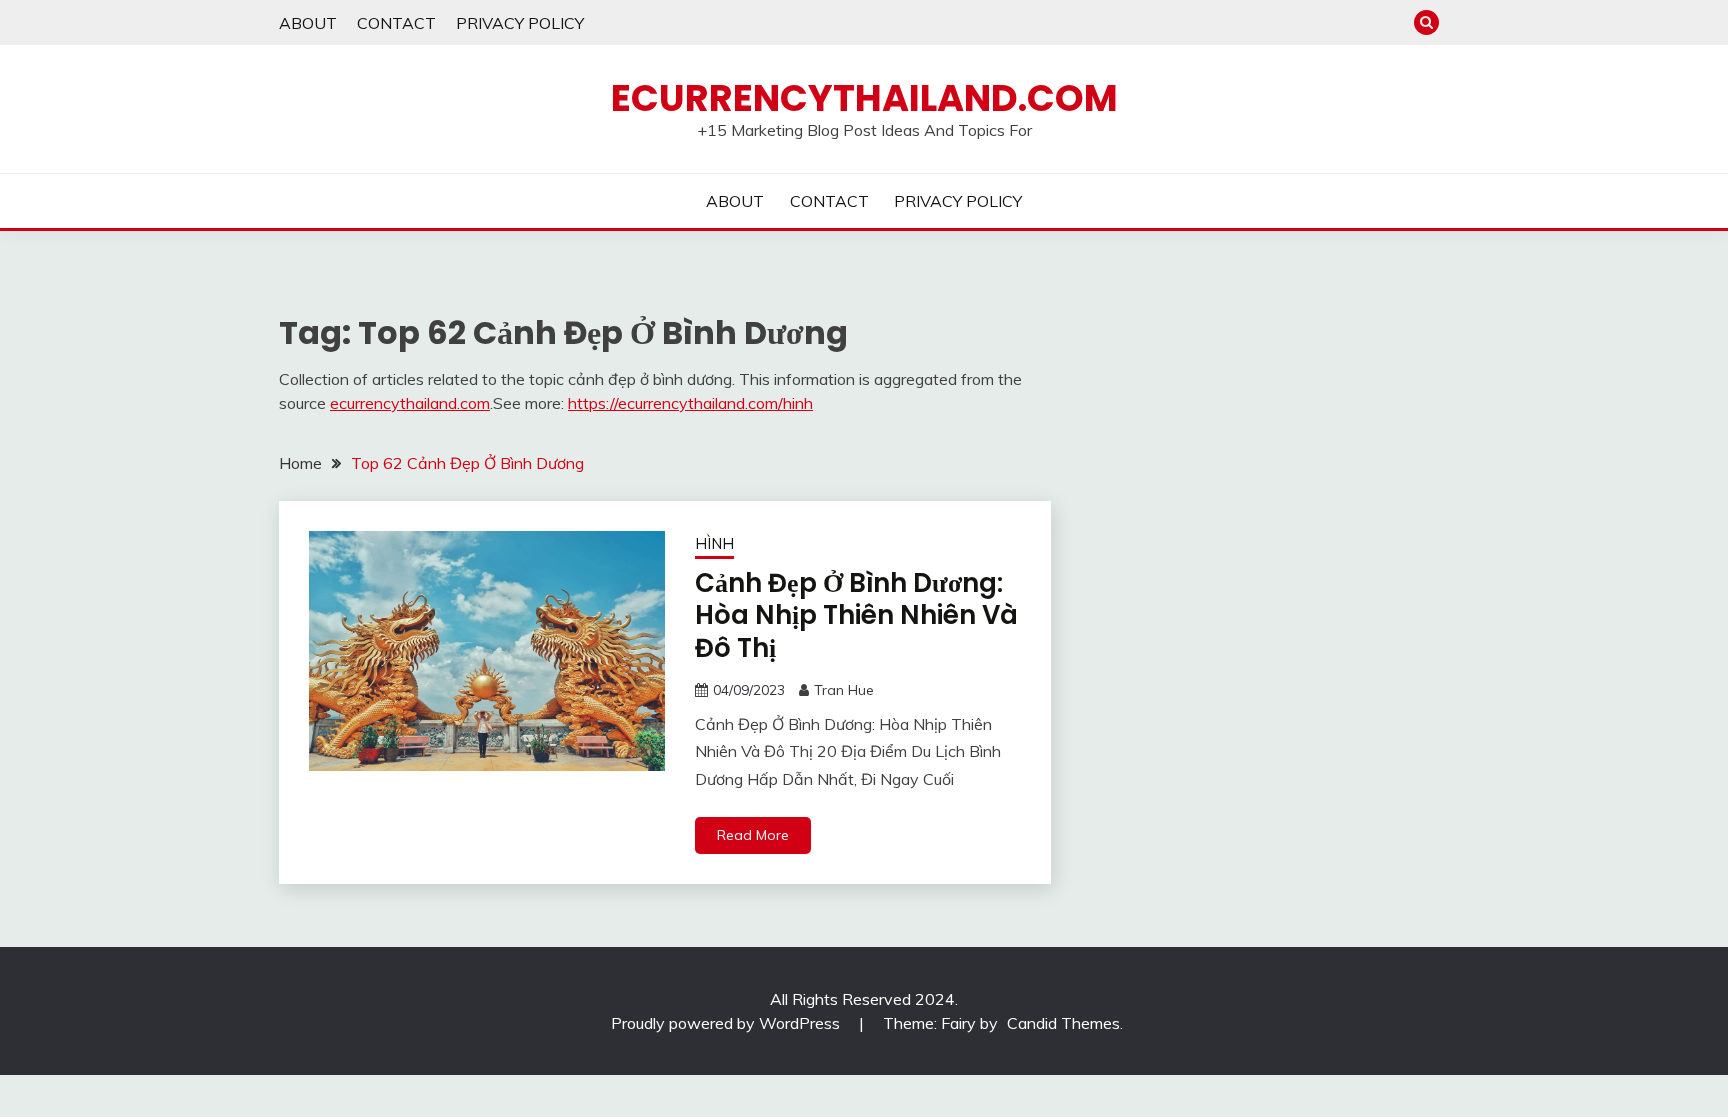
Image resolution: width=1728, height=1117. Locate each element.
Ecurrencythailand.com (864, 98)
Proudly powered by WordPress (727, 1023)
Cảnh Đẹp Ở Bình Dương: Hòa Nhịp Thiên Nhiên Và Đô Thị (856, 615)
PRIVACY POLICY (520, 23)
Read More (753, 835)
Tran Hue (844, 690)
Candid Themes (1063, 1023)
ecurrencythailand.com (410, 403)
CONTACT (396, 23)
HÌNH (714, 543)
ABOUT (308, 23)
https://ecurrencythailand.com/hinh (690, 403)
